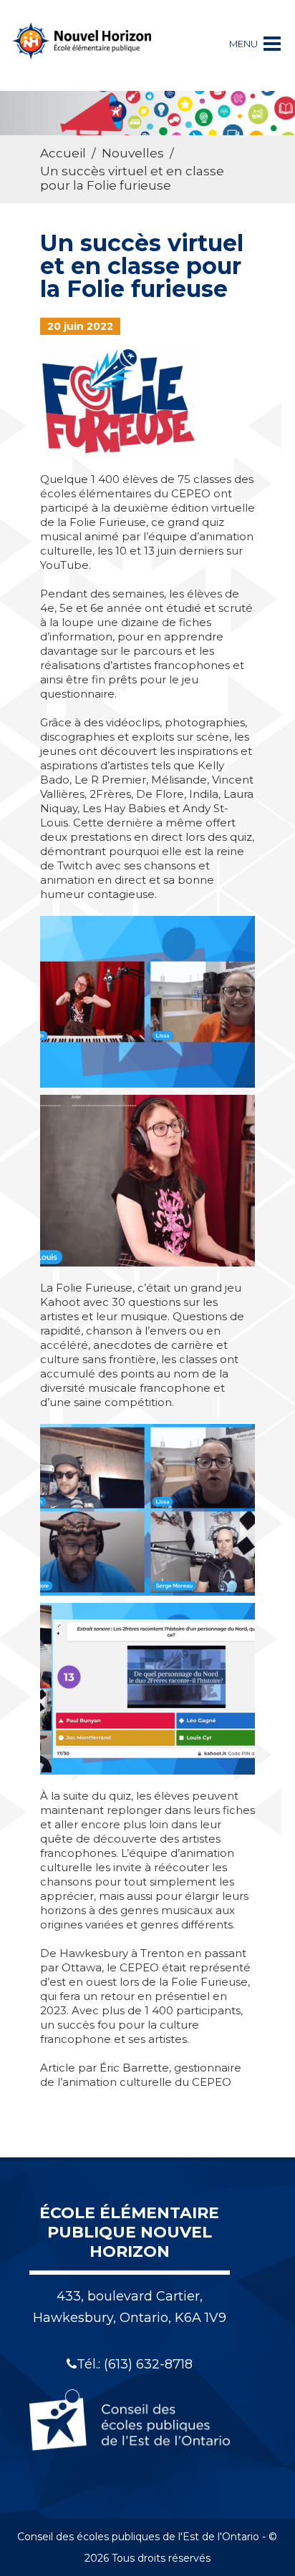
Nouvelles (133, 153)
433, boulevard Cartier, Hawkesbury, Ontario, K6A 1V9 (130, 2307)
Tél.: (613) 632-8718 (135, 2364)
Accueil (63, 153)
